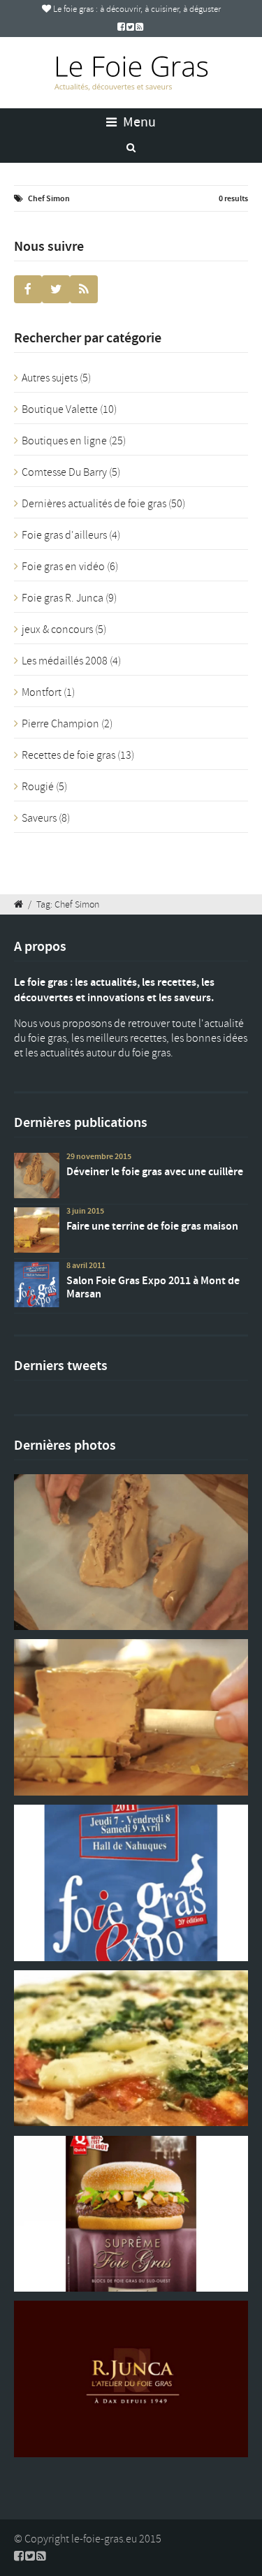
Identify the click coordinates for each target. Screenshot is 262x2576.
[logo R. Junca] (131, 2379)
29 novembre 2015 (99, 1156)
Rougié (38, 787)
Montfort (42, 692)
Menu (138, 122)
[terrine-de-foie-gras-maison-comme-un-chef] (131, 1717)
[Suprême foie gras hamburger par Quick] (131, 2214)
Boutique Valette (60, 409)
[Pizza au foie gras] (131, 2048)
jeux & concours (57, 630)
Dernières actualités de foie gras (94, 504)
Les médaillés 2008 (65, 661)
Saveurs (39, 818)
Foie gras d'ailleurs (64, 535)
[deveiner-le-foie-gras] (131, 1552)
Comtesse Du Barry (64, 472)
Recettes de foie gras (68, 755)
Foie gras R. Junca (63, 598)
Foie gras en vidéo (63, 567)
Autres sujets (50, 378)
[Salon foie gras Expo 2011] (131, 1883)
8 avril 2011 (86, 1265)
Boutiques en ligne (64, 441)
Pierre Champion (60, 724)
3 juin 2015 (85, 1211)
